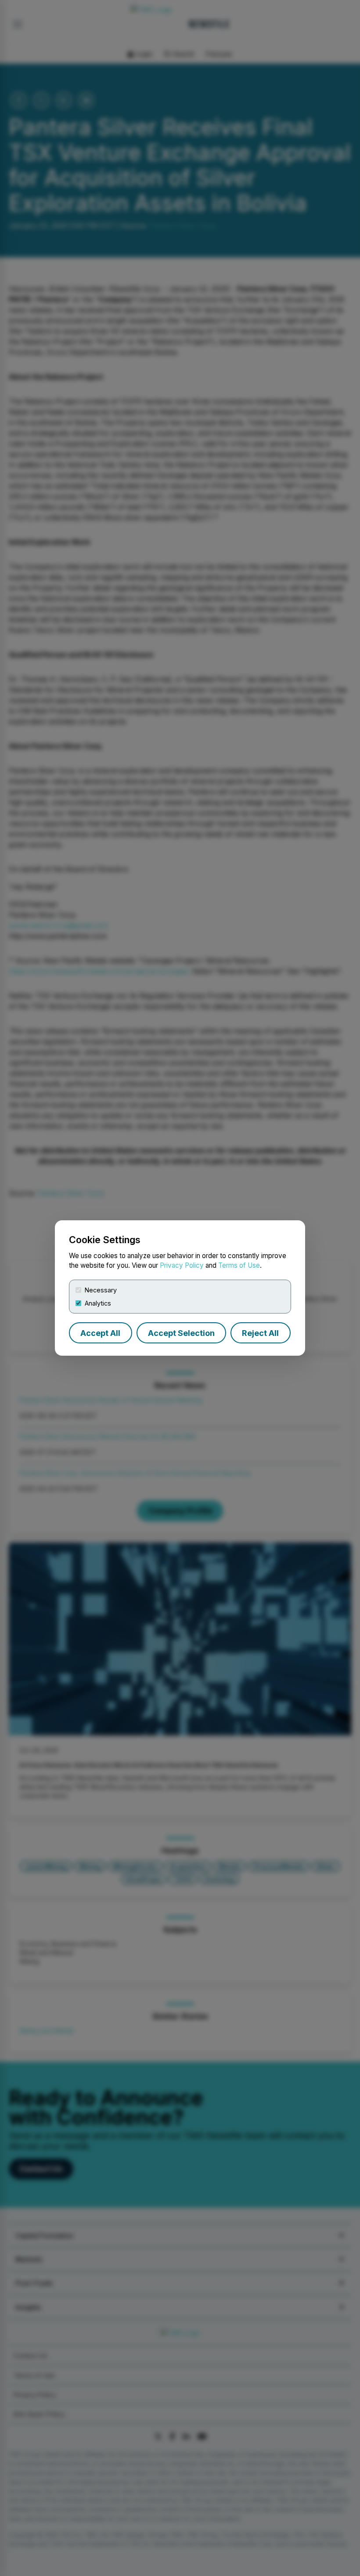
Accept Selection (181, 1333)
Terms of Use (239, 1265)
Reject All (260, 1333)
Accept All (100, 1333)
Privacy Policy (182, 1265)
